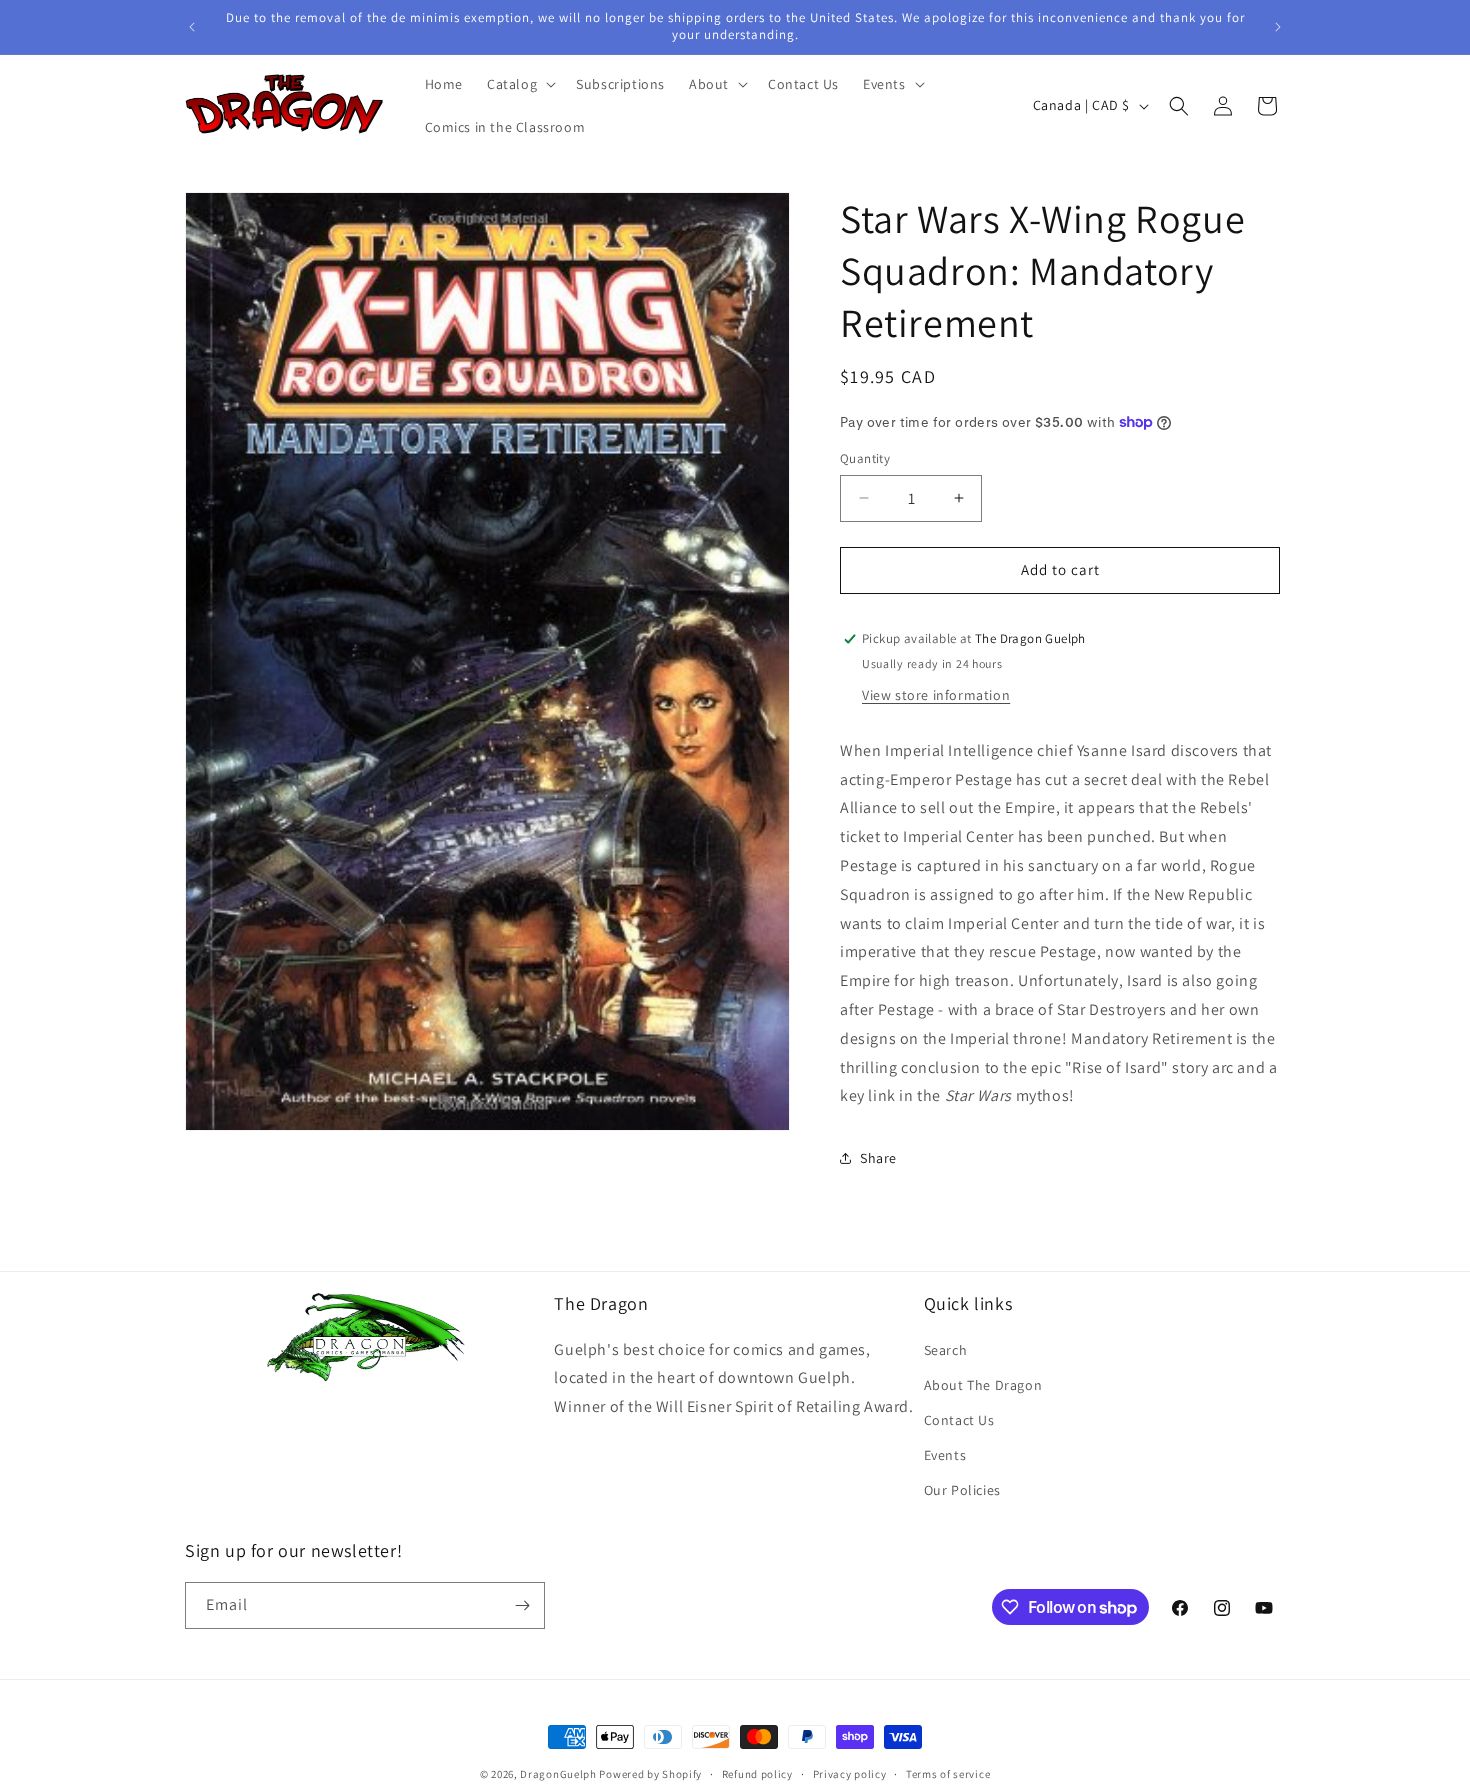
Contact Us (959, 1420)
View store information (936, 695)
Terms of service (948, 1774)
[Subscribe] (522, 1605)
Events (945, 1455)
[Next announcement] (1278, 27)
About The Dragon (983, 1385)
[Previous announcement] (192, 27)
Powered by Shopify (650, 1774)
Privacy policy (850, 1774)
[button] (519, 84)
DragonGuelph (558, 1774)
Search (946, 1350)
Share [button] (878, 1158)
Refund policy (757, 1774)
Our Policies (962, 1490)
